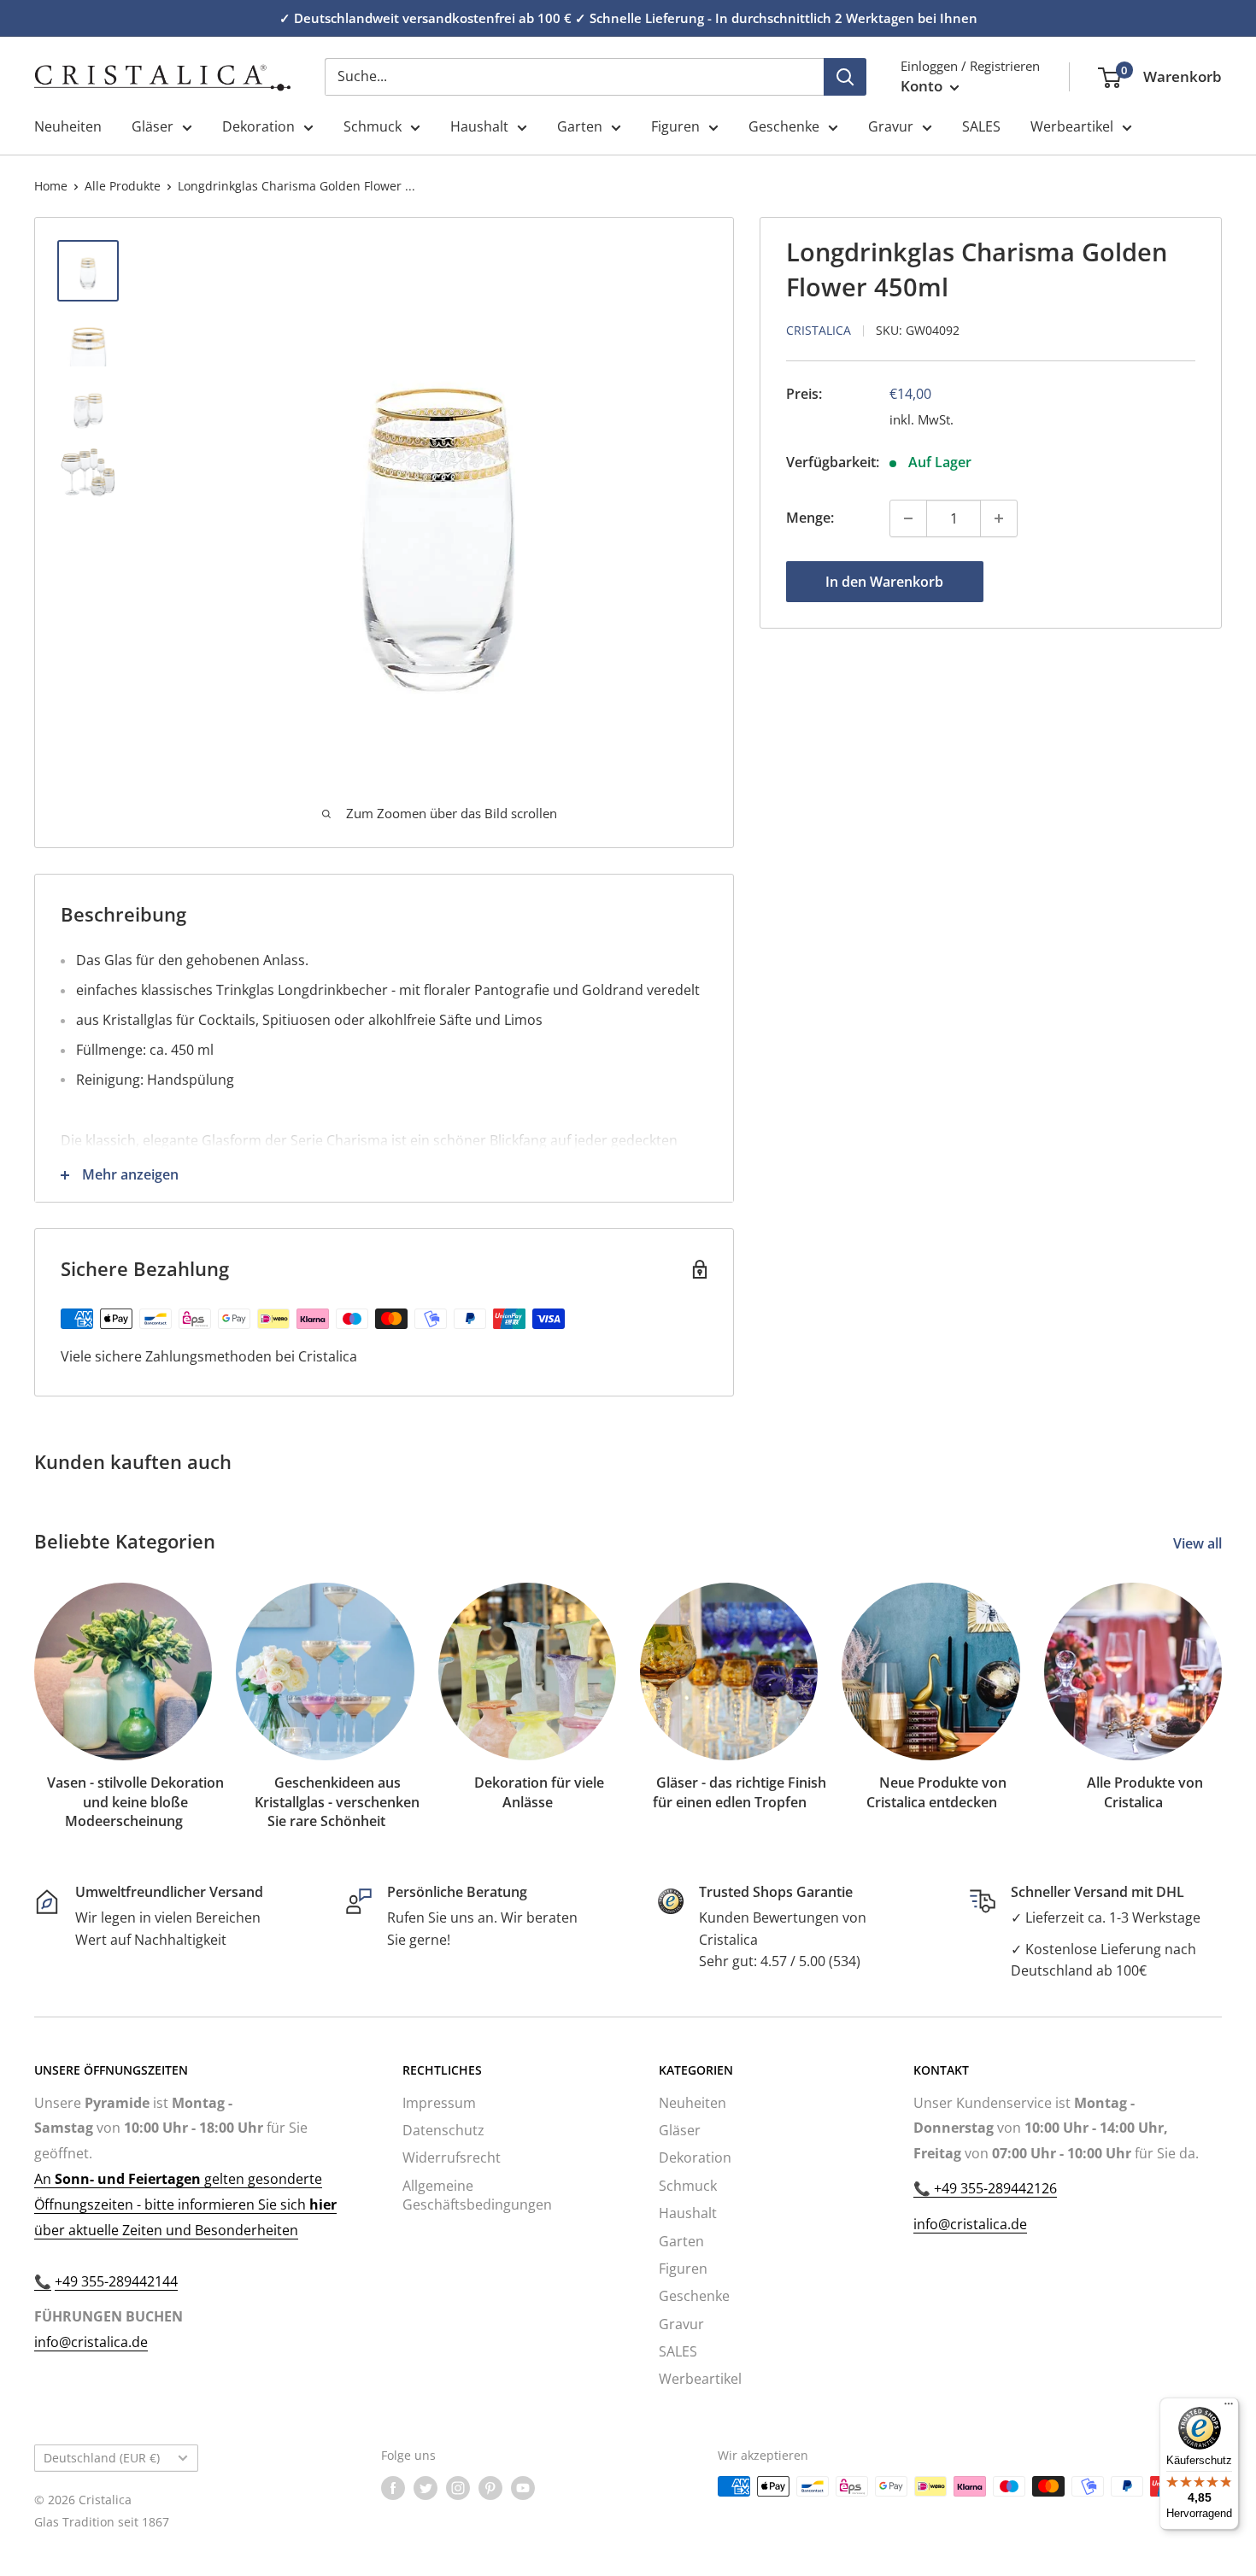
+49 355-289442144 (116, 2281)
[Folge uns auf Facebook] (393, 2488)
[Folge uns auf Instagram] (458, 2488)
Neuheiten (68, 126)
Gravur (891, 126)
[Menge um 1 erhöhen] (999, 518)
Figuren (675, 126)
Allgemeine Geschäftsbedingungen (477, 2195)
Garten (580, 126)
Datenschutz (443, 2130)
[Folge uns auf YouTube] (523, 2488)
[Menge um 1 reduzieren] (908, 518)
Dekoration (258, 126)
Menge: (810, 518)
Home (51, 186)
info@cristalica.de (91, 2342)
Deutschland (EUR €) (102, 2458)
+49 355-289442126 (994, 2188)
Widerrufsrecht (452, 2157)
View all (1199, 1543)
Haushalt (479, 126)
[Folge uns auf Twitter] (426, 2488)
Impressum (439, 2103)
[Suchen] (845, 77)
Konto (923, 86)
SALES (981, 126)
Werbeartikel (1072, 126)
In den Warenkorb (884, 582)
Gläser (153, 126)
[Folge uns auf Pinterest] (490, 2488)
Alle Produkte (123, 186)
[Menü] (1229, 2408)
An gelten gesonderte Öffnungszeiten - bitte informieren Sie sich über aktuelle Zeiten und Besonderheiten (185, 2204)
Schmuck (373, 126)
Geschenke (784, 126)
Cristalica (819, 330)
